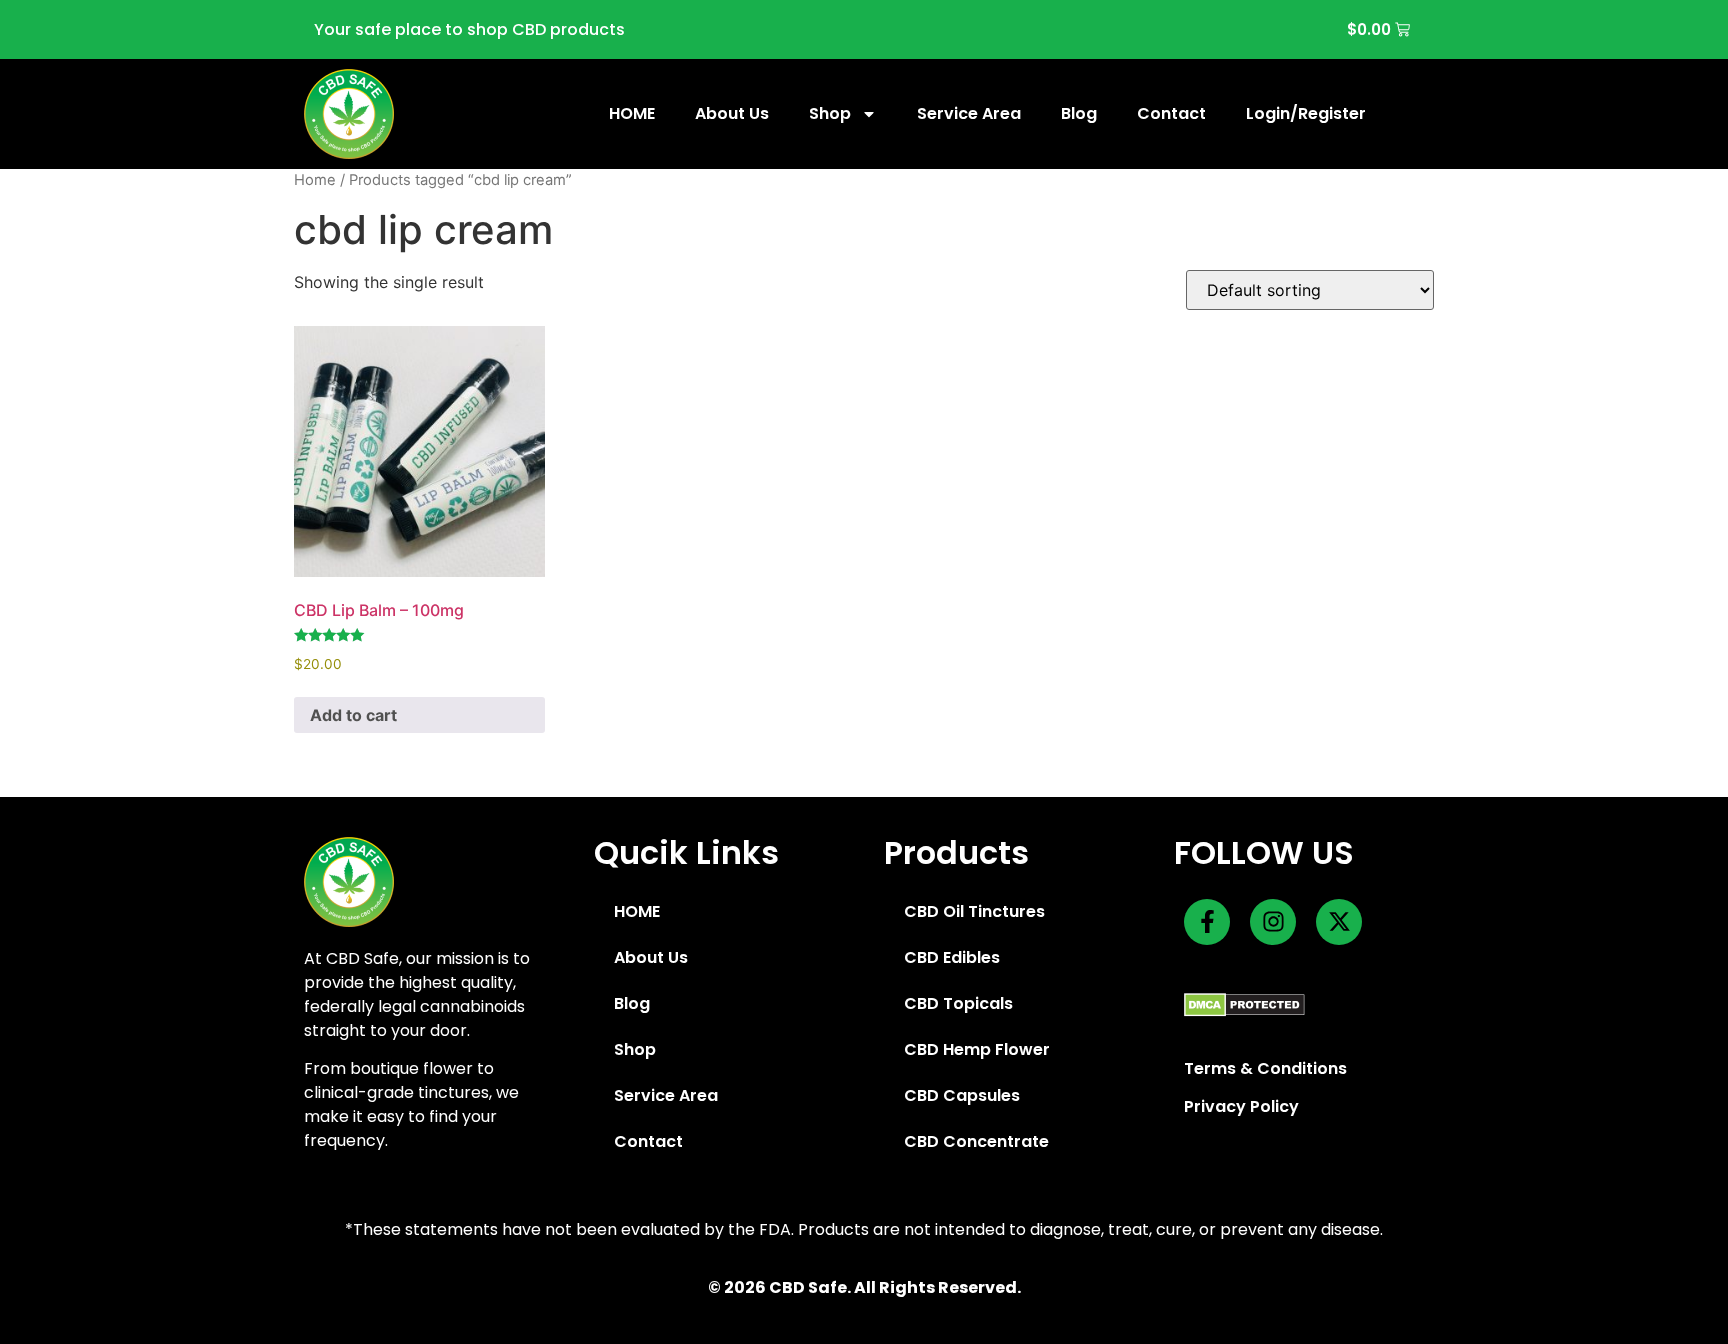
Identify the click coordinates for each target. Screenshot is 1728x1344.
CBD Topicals (958, 1003)
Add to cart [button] (353, 715)
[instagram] (1273, 922)
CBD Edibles (952, 957)
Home (315, 180)
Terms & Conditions (1265, 1068)
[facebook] (1207, 922)
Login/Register (1306, 113)
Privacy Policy (1241, 1106)
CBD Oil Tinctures (974, 911)
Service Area (969, 113)
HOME (632, 113)
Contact (1171, 113)
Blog (1079, 113)
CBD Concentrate (976, 1141)
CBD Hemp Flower (977, 1049)
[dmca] (1244, 1004)
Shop (830, 113)
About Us (732, 113)
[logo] (349, 114)
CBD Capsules (962, 1095)
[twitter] (1339, 922)
